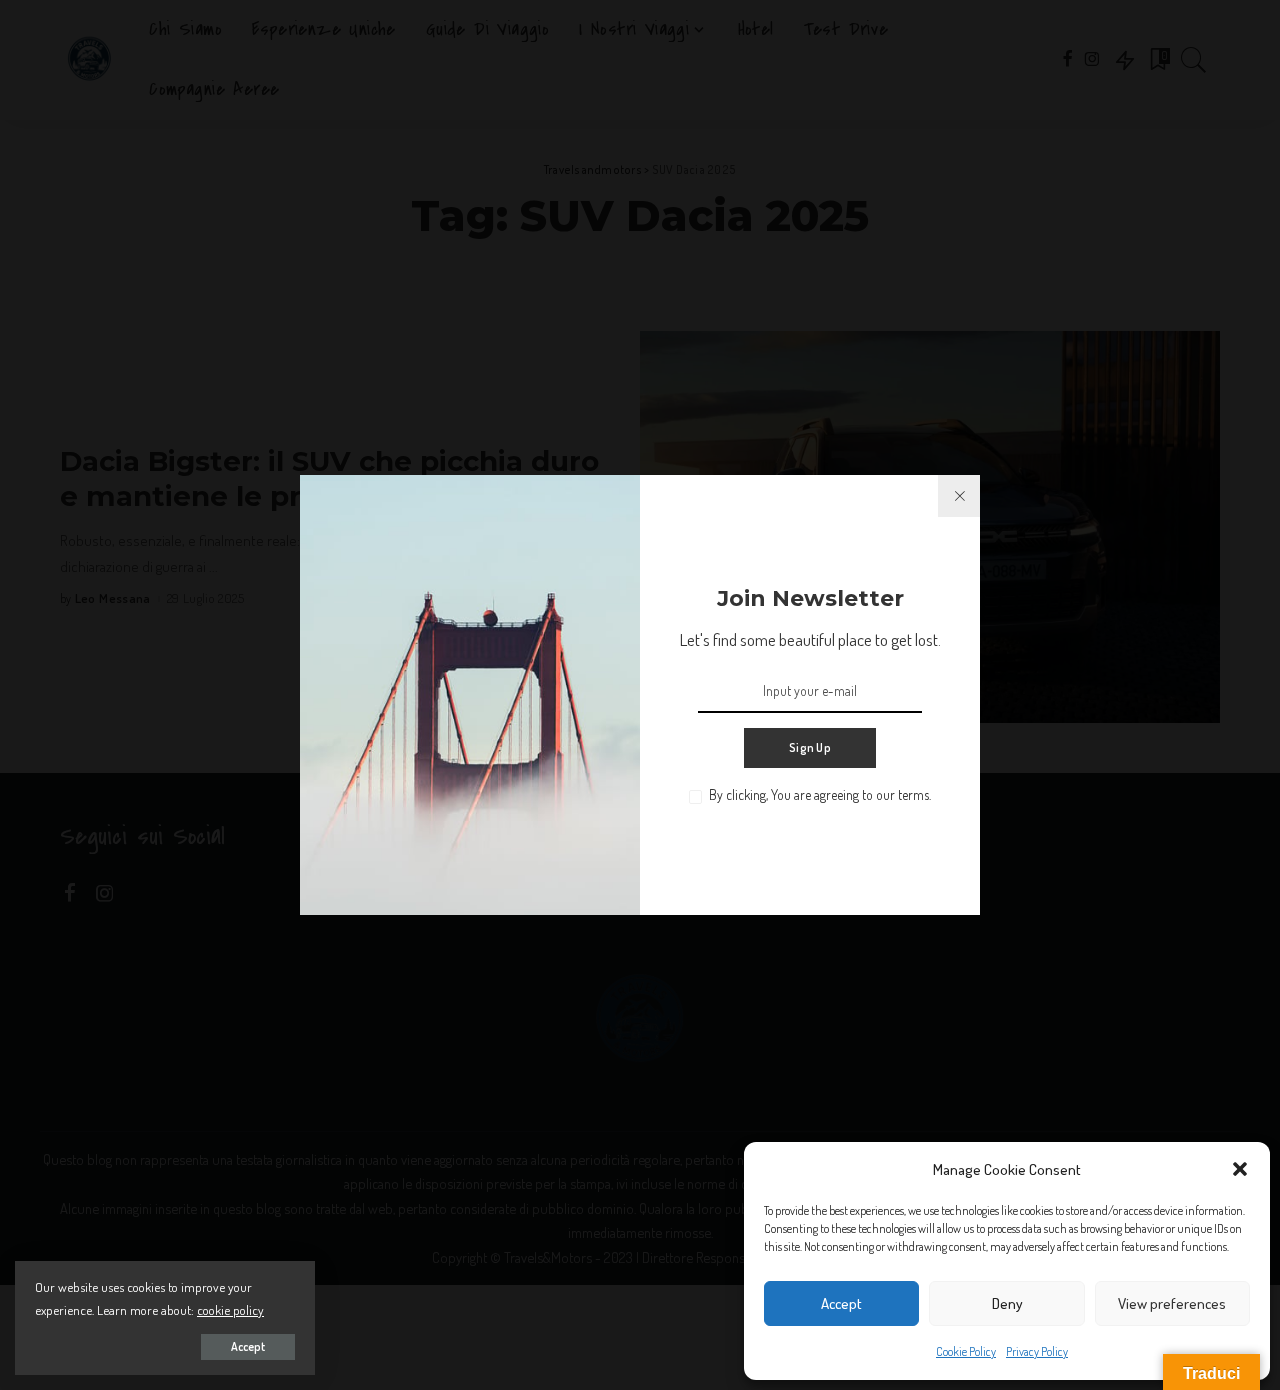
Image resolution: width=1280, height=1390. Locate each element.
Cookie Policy (966, 1351)
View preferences (1172, 1303)
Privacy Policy (1037, 1351)
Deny (1007, 1303)
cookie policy (230, 1309)
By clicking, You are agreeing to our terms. (820, 794)
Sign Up (810, 747)
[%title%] (959, 496)
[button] (1240, 1169)
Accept (841, 1303)
